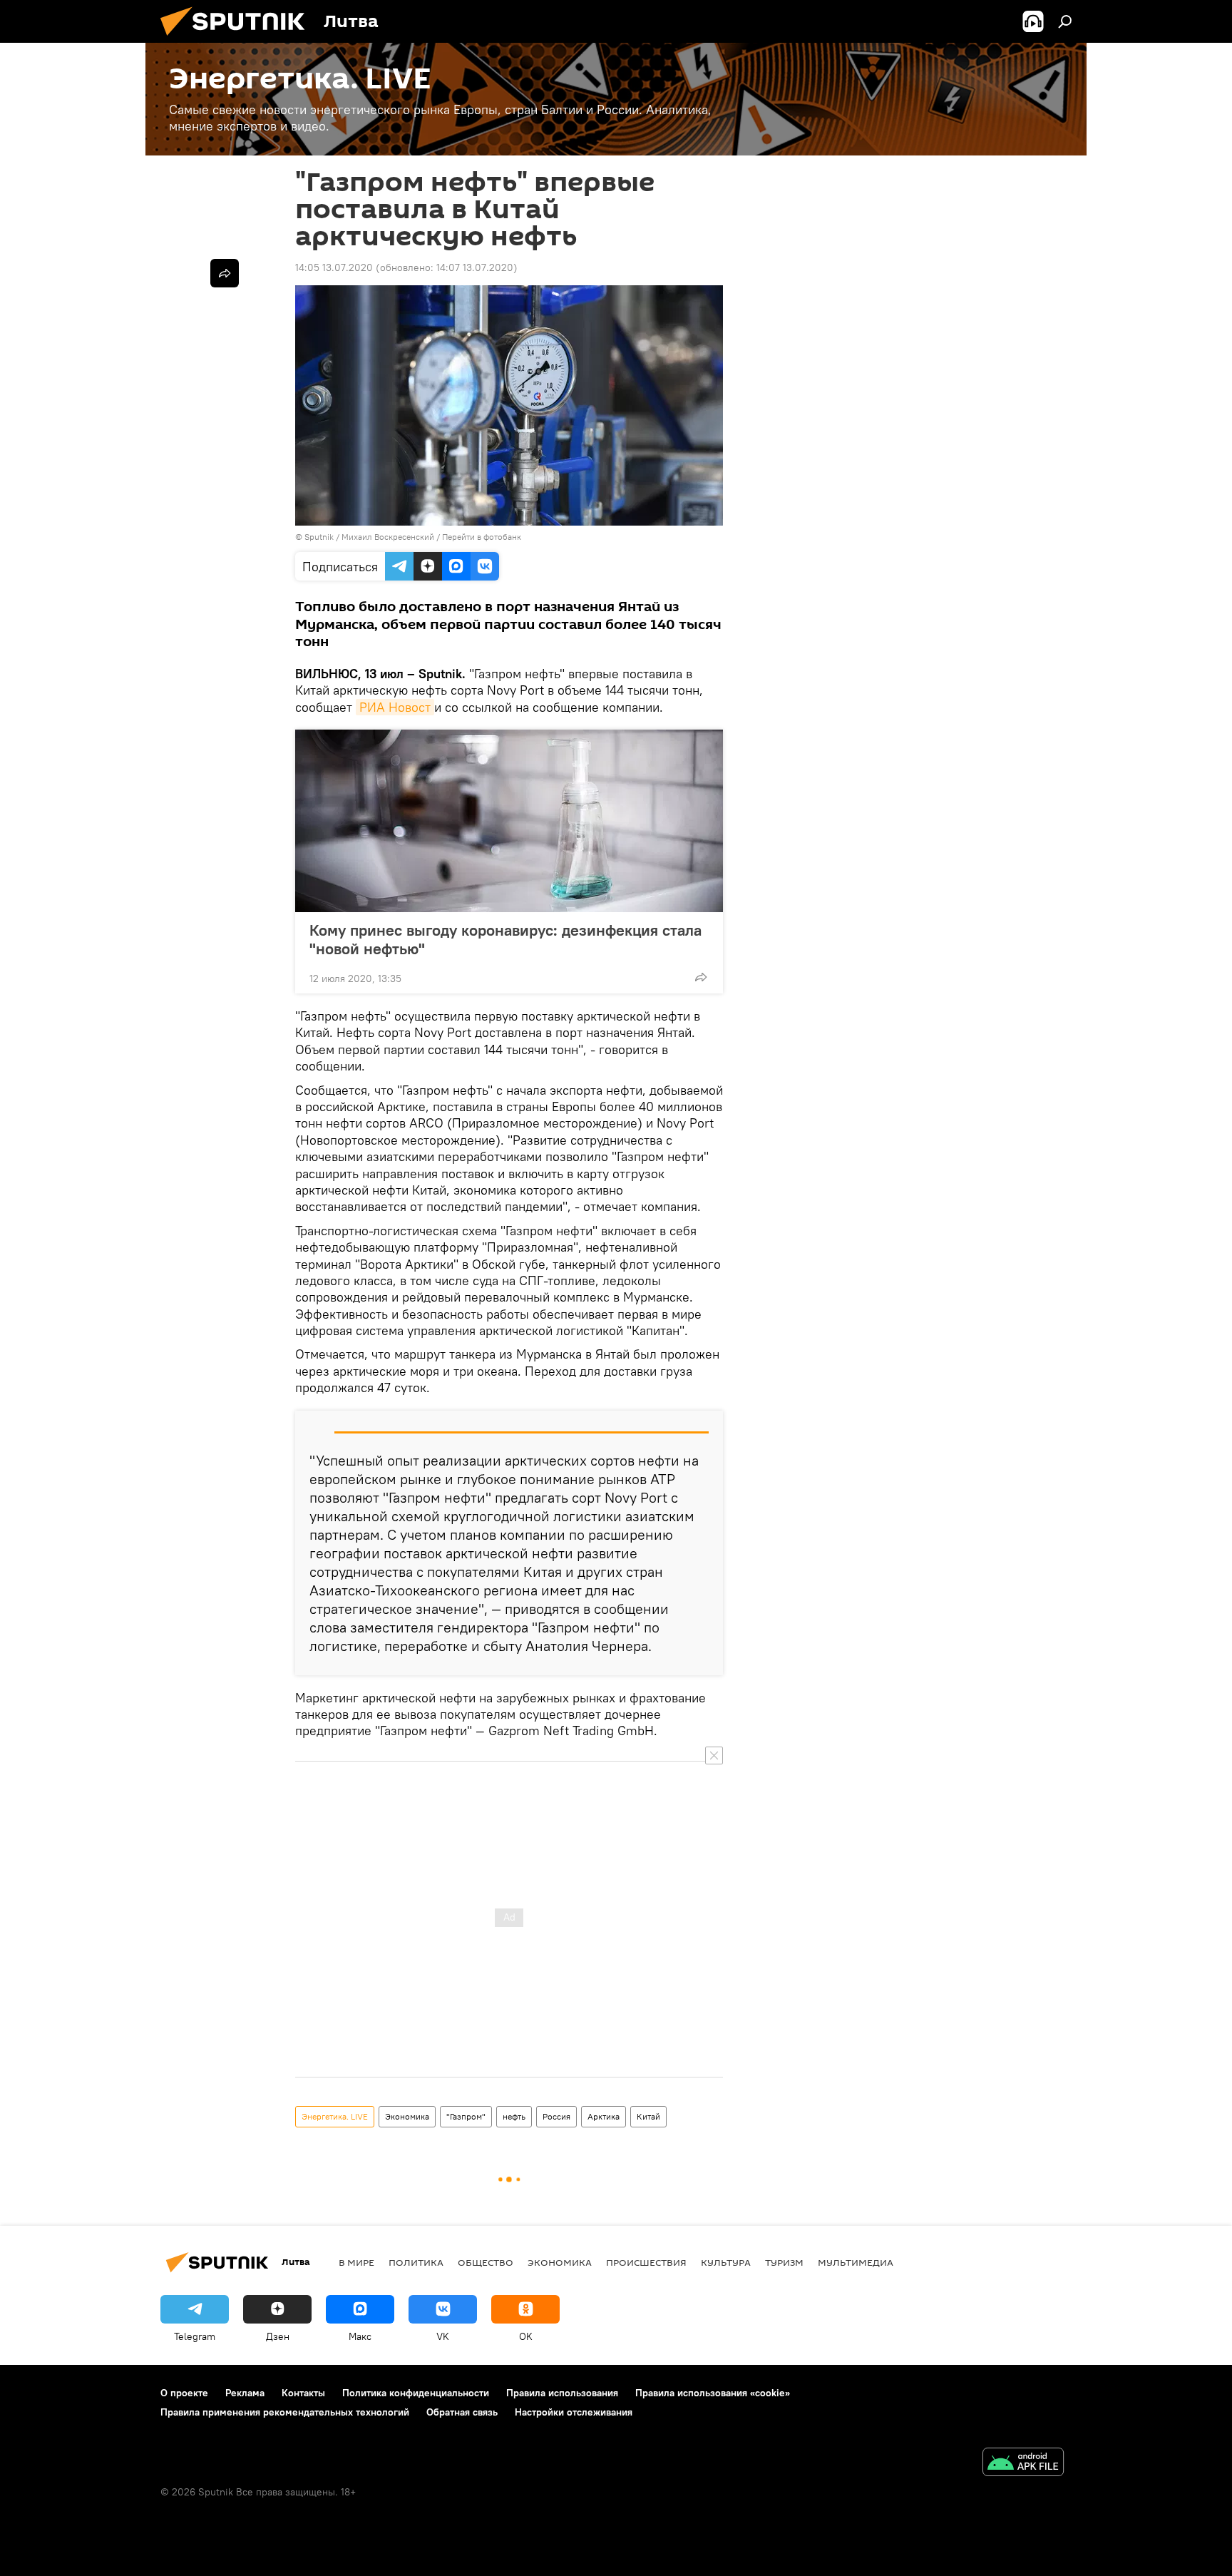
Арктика (604, 2116)
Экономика (407, 2116)
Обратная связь (462, 2412)
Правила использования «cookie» (713, 2393)
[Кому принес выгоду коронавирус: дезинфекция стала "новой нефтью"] (509, 821)
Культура (726, 2262)
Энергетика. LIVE (335, 2116)
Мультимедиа (856, 2262)
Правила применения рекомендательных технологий (285, 2412)
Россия (556, 2116)
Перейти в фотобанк (482, 537)
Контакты (303, 2393)
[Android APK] (1023, 2464)
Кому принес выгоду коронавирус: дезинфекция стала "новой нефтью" (505, 939)
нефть (514, 2116)
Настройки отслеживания (574, 2412)
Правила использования (562, 2393)
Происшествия (646, 2262)
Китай (648, 2116)
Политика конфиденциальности (416, 2393)
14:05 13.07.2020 (334, 267)
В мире (356, 2262)
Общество (486, 2262)
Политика (416, 2262)
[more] (701, 977)
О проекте (184, 2393)
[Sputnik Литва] (238, 39)
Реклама (245, 2393)
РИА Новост (395, 707)
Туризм (784, 2262)
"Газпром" (466, 2116)
